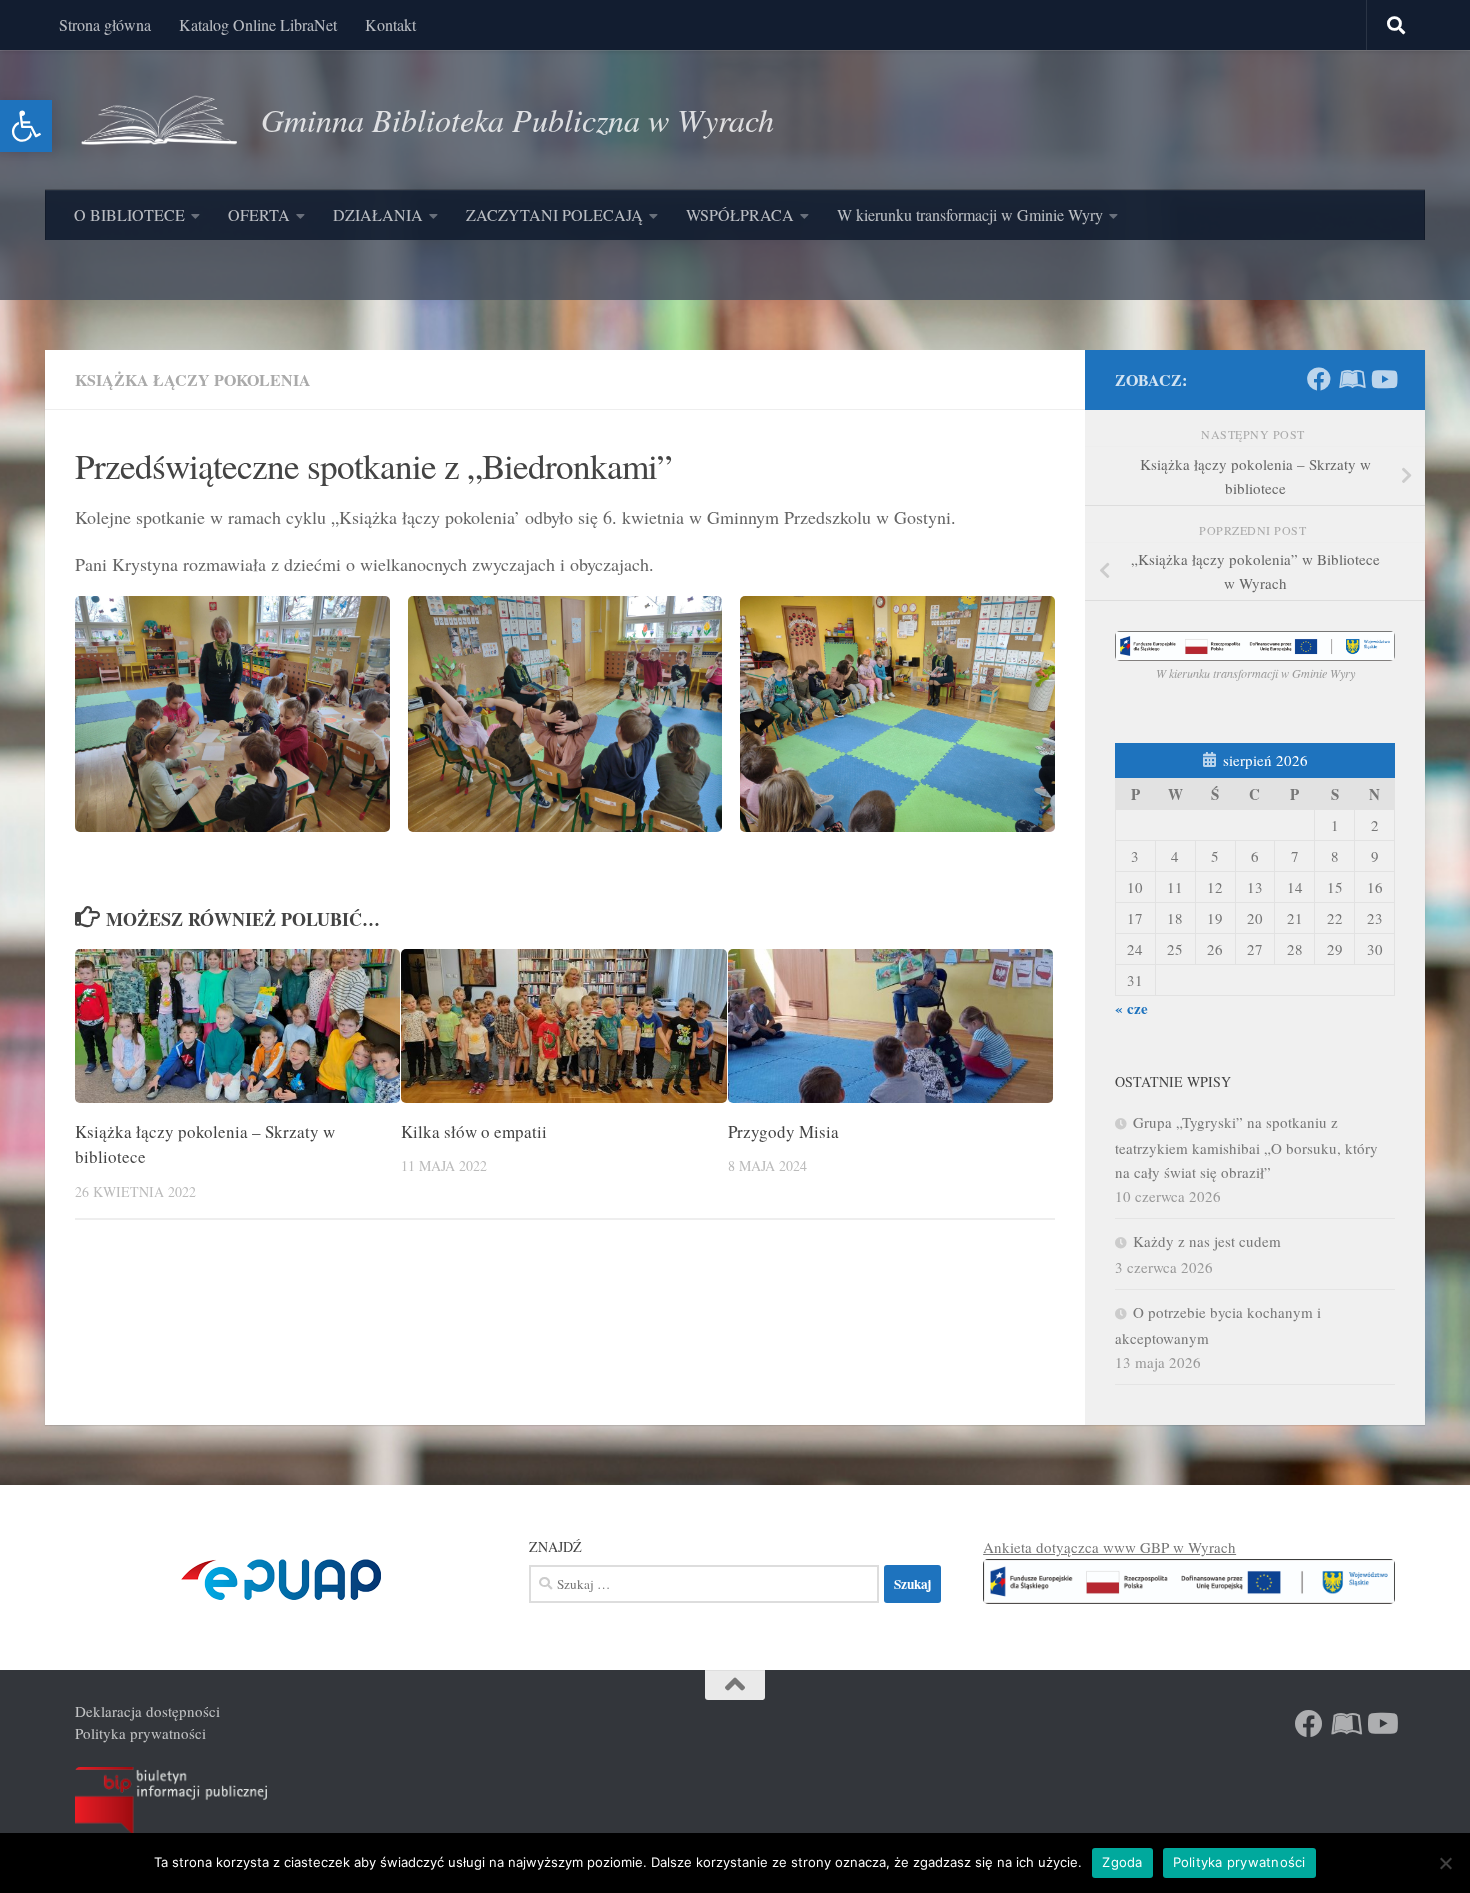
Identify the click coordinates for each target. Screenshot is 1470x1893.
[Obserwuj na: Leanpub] (1351, 379)
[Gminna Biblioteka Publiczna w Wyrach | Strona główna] (158, 120)
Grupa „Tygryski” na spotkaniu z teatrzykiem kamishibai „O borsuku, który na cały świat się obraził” (1246, 1147)
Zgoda (1122, 1862)
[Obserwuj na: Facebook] (1319, 379)
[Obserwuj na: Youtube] (1383, 379)
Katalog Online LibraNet (258, 24)
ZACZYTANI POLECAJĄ (554, 214)
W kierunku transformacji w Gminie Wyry (970, 214)
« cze (1131, 1008)
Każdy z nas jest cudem (1207, 1241)
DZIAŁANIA (378, 214)
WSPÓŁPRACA (740, 214)
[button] (26, 126)
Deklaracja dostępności (147, 1711)
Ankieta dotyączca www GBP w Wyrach (1109, 1547)
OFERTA (259, 214)
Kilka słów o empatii (474, 1131)
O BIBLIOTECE (129, 214)
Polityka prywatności (140, 1733)
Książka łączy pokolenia (193, 379)
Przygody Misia (783, 1131)
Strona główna (105, 24)
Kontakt (390, 24)
